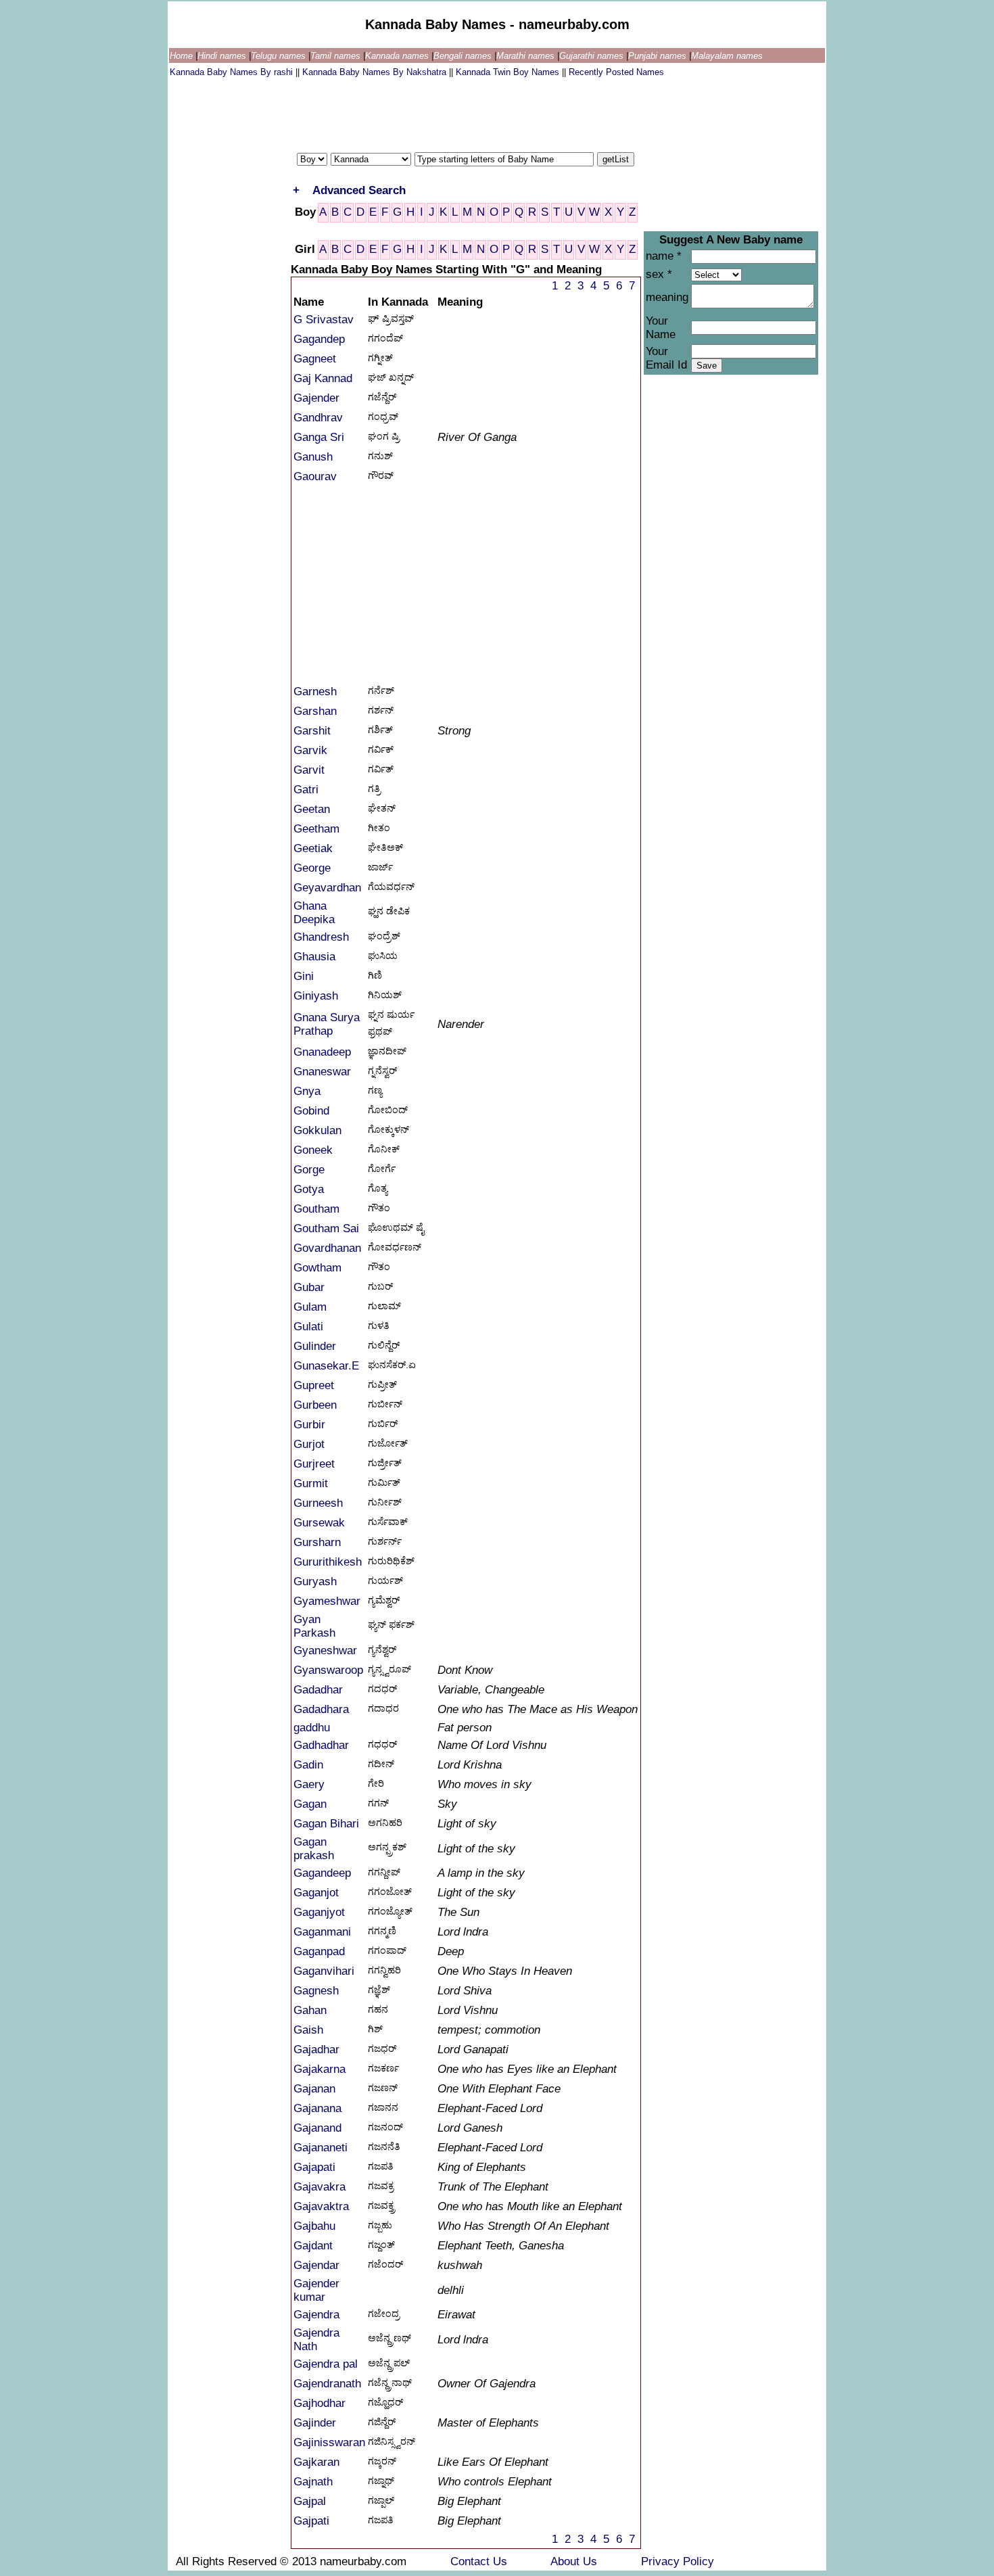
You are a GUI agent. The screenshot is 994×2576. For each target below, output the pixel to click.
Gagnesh (316, 1991)
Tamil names (337, 56)
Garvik (310, 750)
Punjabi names (659, 56)
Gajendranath (327, 2384)
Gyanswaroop (328, 1670)
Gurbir (309, 1425)
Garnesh (315, 692)
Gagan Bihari (326, 1824)
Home (183, 56)
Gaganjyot (319, 1912)
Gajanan (314, 2089)
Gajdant (313, 2246)
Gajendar (316, 2265)
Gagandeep (322, 1873)
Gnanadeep (322, 1052)
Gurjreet (314, 1464)
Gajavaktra (321, 2206)
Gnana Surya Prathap (327, 1024)
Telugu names (280, 56)
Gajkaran (316, 2462)
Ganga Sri (319, 437)
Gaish (308, 2030)
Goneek (313, 1150)
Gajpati (311, 2521)
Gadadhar (318, 1690)
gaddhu (312, 1728)
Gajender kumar (316, 2290)
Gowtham (317, 1268)
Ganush (313, 457)
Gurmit (311, 1483)
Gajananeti (321, 2148)
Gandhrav (318, 418)
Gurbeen (315, 1405)
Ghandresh (321, 937)
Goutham (316, 1209)
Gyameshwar (327, 1601)
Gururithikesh (328, 1562)
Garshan (315, 711)
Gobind (311, 1111)
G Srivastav (324, 320)
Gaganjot (316, 1893)
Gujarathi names (593, 56)
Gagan (310, 1804)
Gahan (310, 2010)
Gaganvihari (324, 1971)
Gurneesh (318, 1503)
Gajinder (315, 2423)
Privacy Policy (678, 2561)
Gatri (306, 790)
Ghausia (314, 957)
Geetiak (313, 848)
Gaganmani (322, 1932)
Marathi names (527, 56)
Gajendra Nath (316, 2340)
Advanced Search (359, 190)
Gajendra (316, 2315)
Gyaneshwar (325, 1650)
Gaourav (315, 476)
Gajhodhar (319, 2403)
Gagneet (315, 359)
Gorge (309, 1170)
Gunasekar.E (326, 1366)
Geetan (312, 809)
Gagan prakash (314, 1849)
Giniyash (316, 996)
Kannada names (398, 56)
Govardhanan (327, 1248)
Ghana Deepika (314, 913)
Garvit (309, 770)
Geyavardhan (327, 888)
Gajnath (313, 2482)
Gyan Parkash (314, 1626)
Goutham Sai (326, 1228)
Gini (304, 976)
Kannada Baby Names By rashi (233, 72)
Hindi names (223, 56)
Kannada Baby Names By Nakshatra (376, 72)
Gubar (309, 1287)
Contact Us (480, 2561)
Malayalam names (727, 56)
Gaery (309, 1784)
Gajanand (317, 2128)
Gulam (310, 1307)
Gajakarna (319, 2069)
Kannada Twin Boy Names (509, 72)
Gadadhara (321, 1709)
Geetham (316, 829)
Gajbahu (314, 2226)
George (312, 868)
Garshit (312, 731)
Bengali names (464, 56)
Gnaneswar (322, 1072)
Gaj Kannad (323, 378)
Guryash (315, 1582)
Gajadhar (316, 2050)
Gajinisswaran (329, 2442)
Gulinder (315, 1346)
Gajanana (317, 2108)
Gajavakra (319, 2187)
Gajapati (314, 2167)
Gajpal (310, 2501)
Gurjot (309, 1444)
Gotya (309, 1189)
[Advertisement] (416, 112)
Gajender (316, 398)
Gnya (307, 1091)
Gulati (308, 1327)
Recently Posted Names (616, 72)
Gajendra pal (326, 2364)
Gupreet (314, 1385)
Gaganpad (319, 1951)
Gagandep (319, 339)
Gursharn (317, 1542)
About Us (575, 2561)
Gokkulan (317, 1130)
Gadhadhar (321, 1745)
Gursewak (319, 1523)
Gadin (308, 1765)
